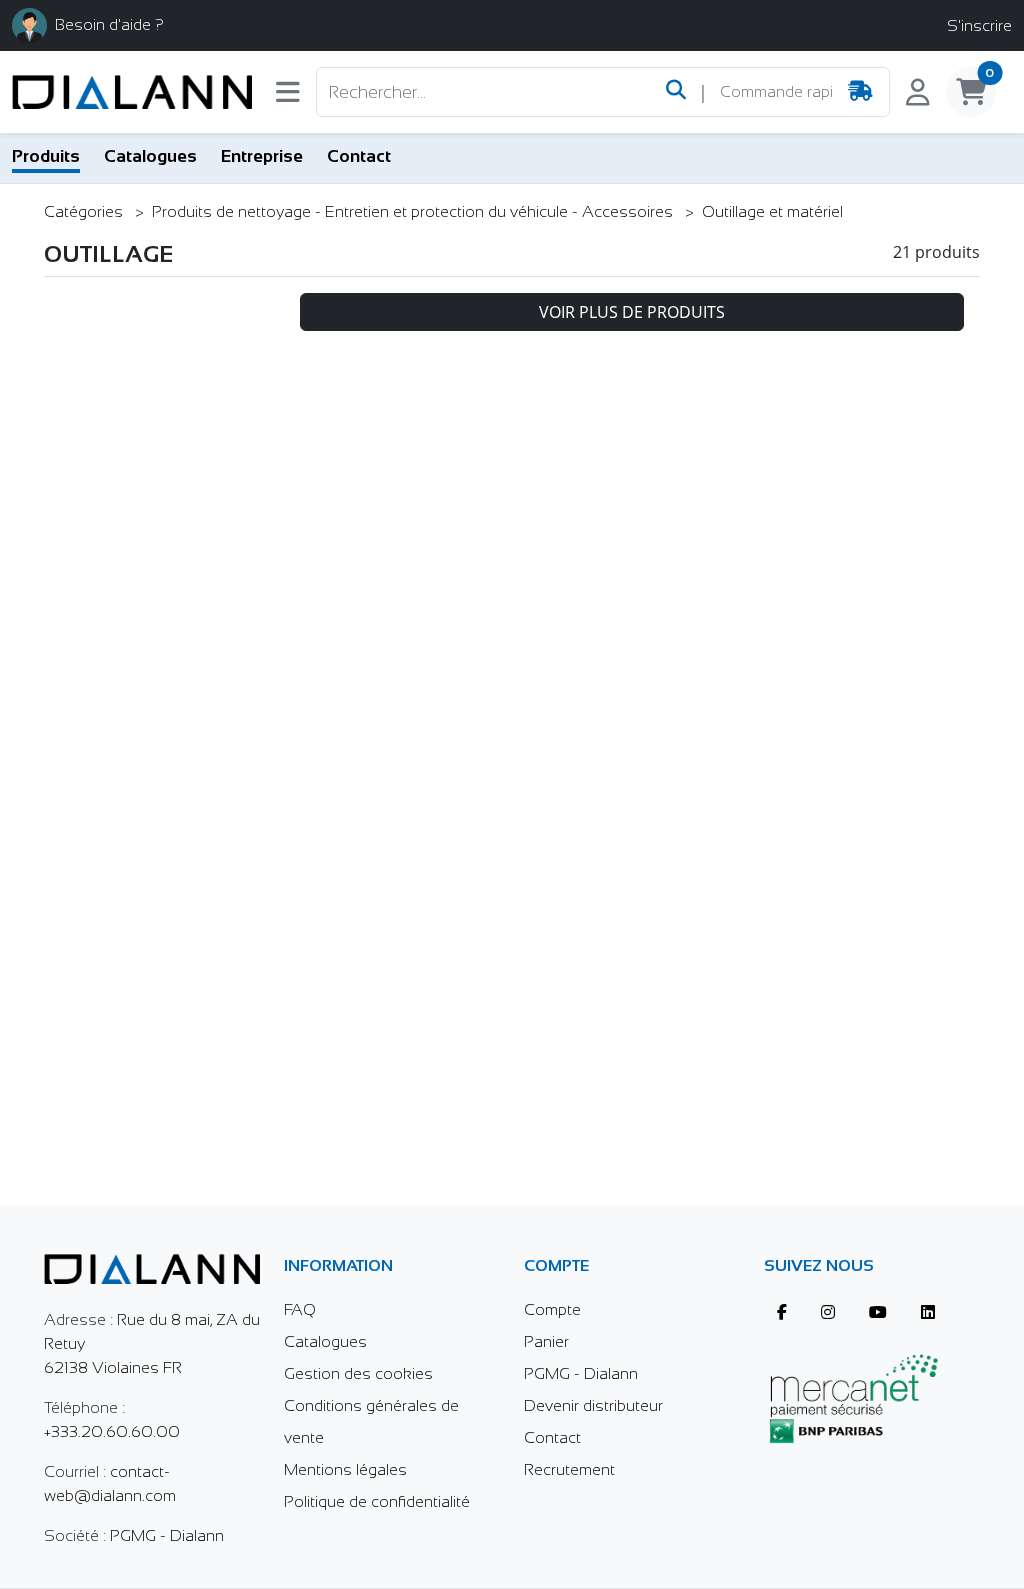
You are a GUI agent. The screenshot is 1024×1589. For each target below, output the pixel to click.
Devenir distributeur (593, 1405)
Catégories (85, 211)
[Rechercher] (676, 92)
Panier (546, 1341)
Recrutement (569, 1469)
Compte (552, 1309)
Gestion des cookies (358, 1373)
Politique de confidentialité (377, 1501)
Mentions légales (345, 1469)
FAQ (300, 1309)
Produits (46, 156)
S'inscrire (979, 25)
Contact (359, 156)
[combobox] (776, 92)
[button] (288, 96)
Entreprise (262, 156)
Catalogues (150, 156)
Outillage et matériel (772, 211)
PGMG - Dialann (167, 1535)
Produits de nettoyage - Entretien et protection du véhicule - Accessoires (414, 211)
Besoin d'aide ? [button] (109, 24)
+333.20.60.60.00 (112, 1431)
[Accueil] (132, 92)
